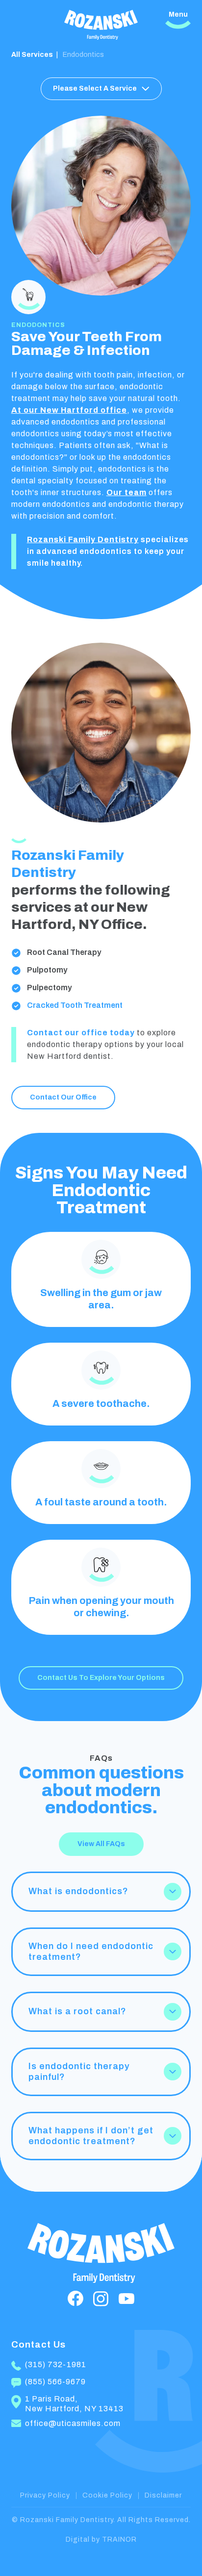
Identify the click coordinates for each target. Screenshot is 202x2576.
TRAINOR (119, 2539)
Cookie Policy (107, 2495)
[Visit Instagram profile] (101, 2299)
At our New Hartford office (69, 410)
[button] (101, 1892)
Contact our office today (81, 1033)
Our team (126, 492)
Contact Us (38, 2344)
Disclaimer (163, 2495)
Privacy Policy (45, 2495)
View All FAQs (101, 1844)
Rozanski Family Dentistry (83, 539)
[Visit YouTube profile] (126, 2299)
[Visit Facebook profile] (76, 2299)
